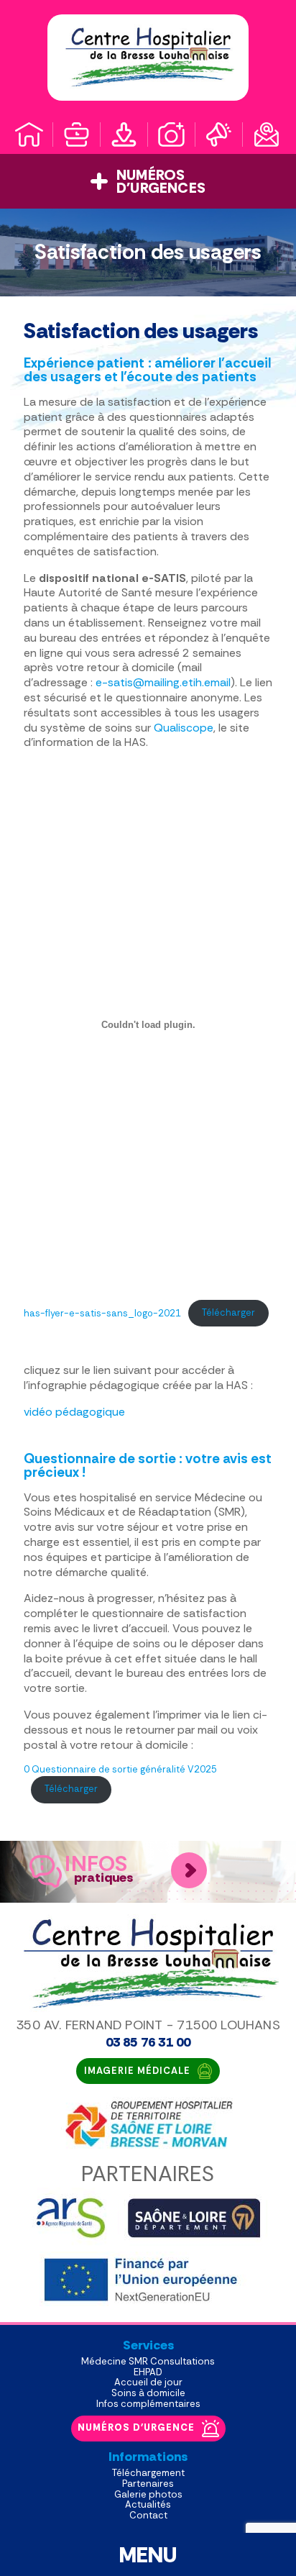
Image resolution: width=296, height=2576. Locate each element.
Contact (148, 2515)
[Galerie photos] (172, 135)
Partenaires (148, 2484)
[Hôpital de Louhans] (148, 58)
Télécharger (228, 1312)
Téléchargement (148, 2473)
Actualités (148, 2504)
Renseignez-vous (189, 1870)
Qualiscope (184, 728)
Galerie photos (148, 2494)
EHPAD (148, 2372)
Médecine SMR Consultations (148, 2361)
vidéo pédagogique (74, 1412)
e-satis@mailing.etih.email (163, 682)
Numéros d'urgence (136, 2427)
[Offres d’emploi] (77, 135)
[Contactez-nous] (267, 135)
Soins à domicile (148, 2393)
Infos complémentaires (148, 2404)
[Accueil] (29, 135)
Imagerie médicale (137, 2071)
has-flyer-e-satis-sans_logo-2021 (102, 1312)
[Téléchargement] (124, 135)
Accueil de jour (148, 2382)
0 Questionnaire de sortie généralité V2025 (120, 1769)
